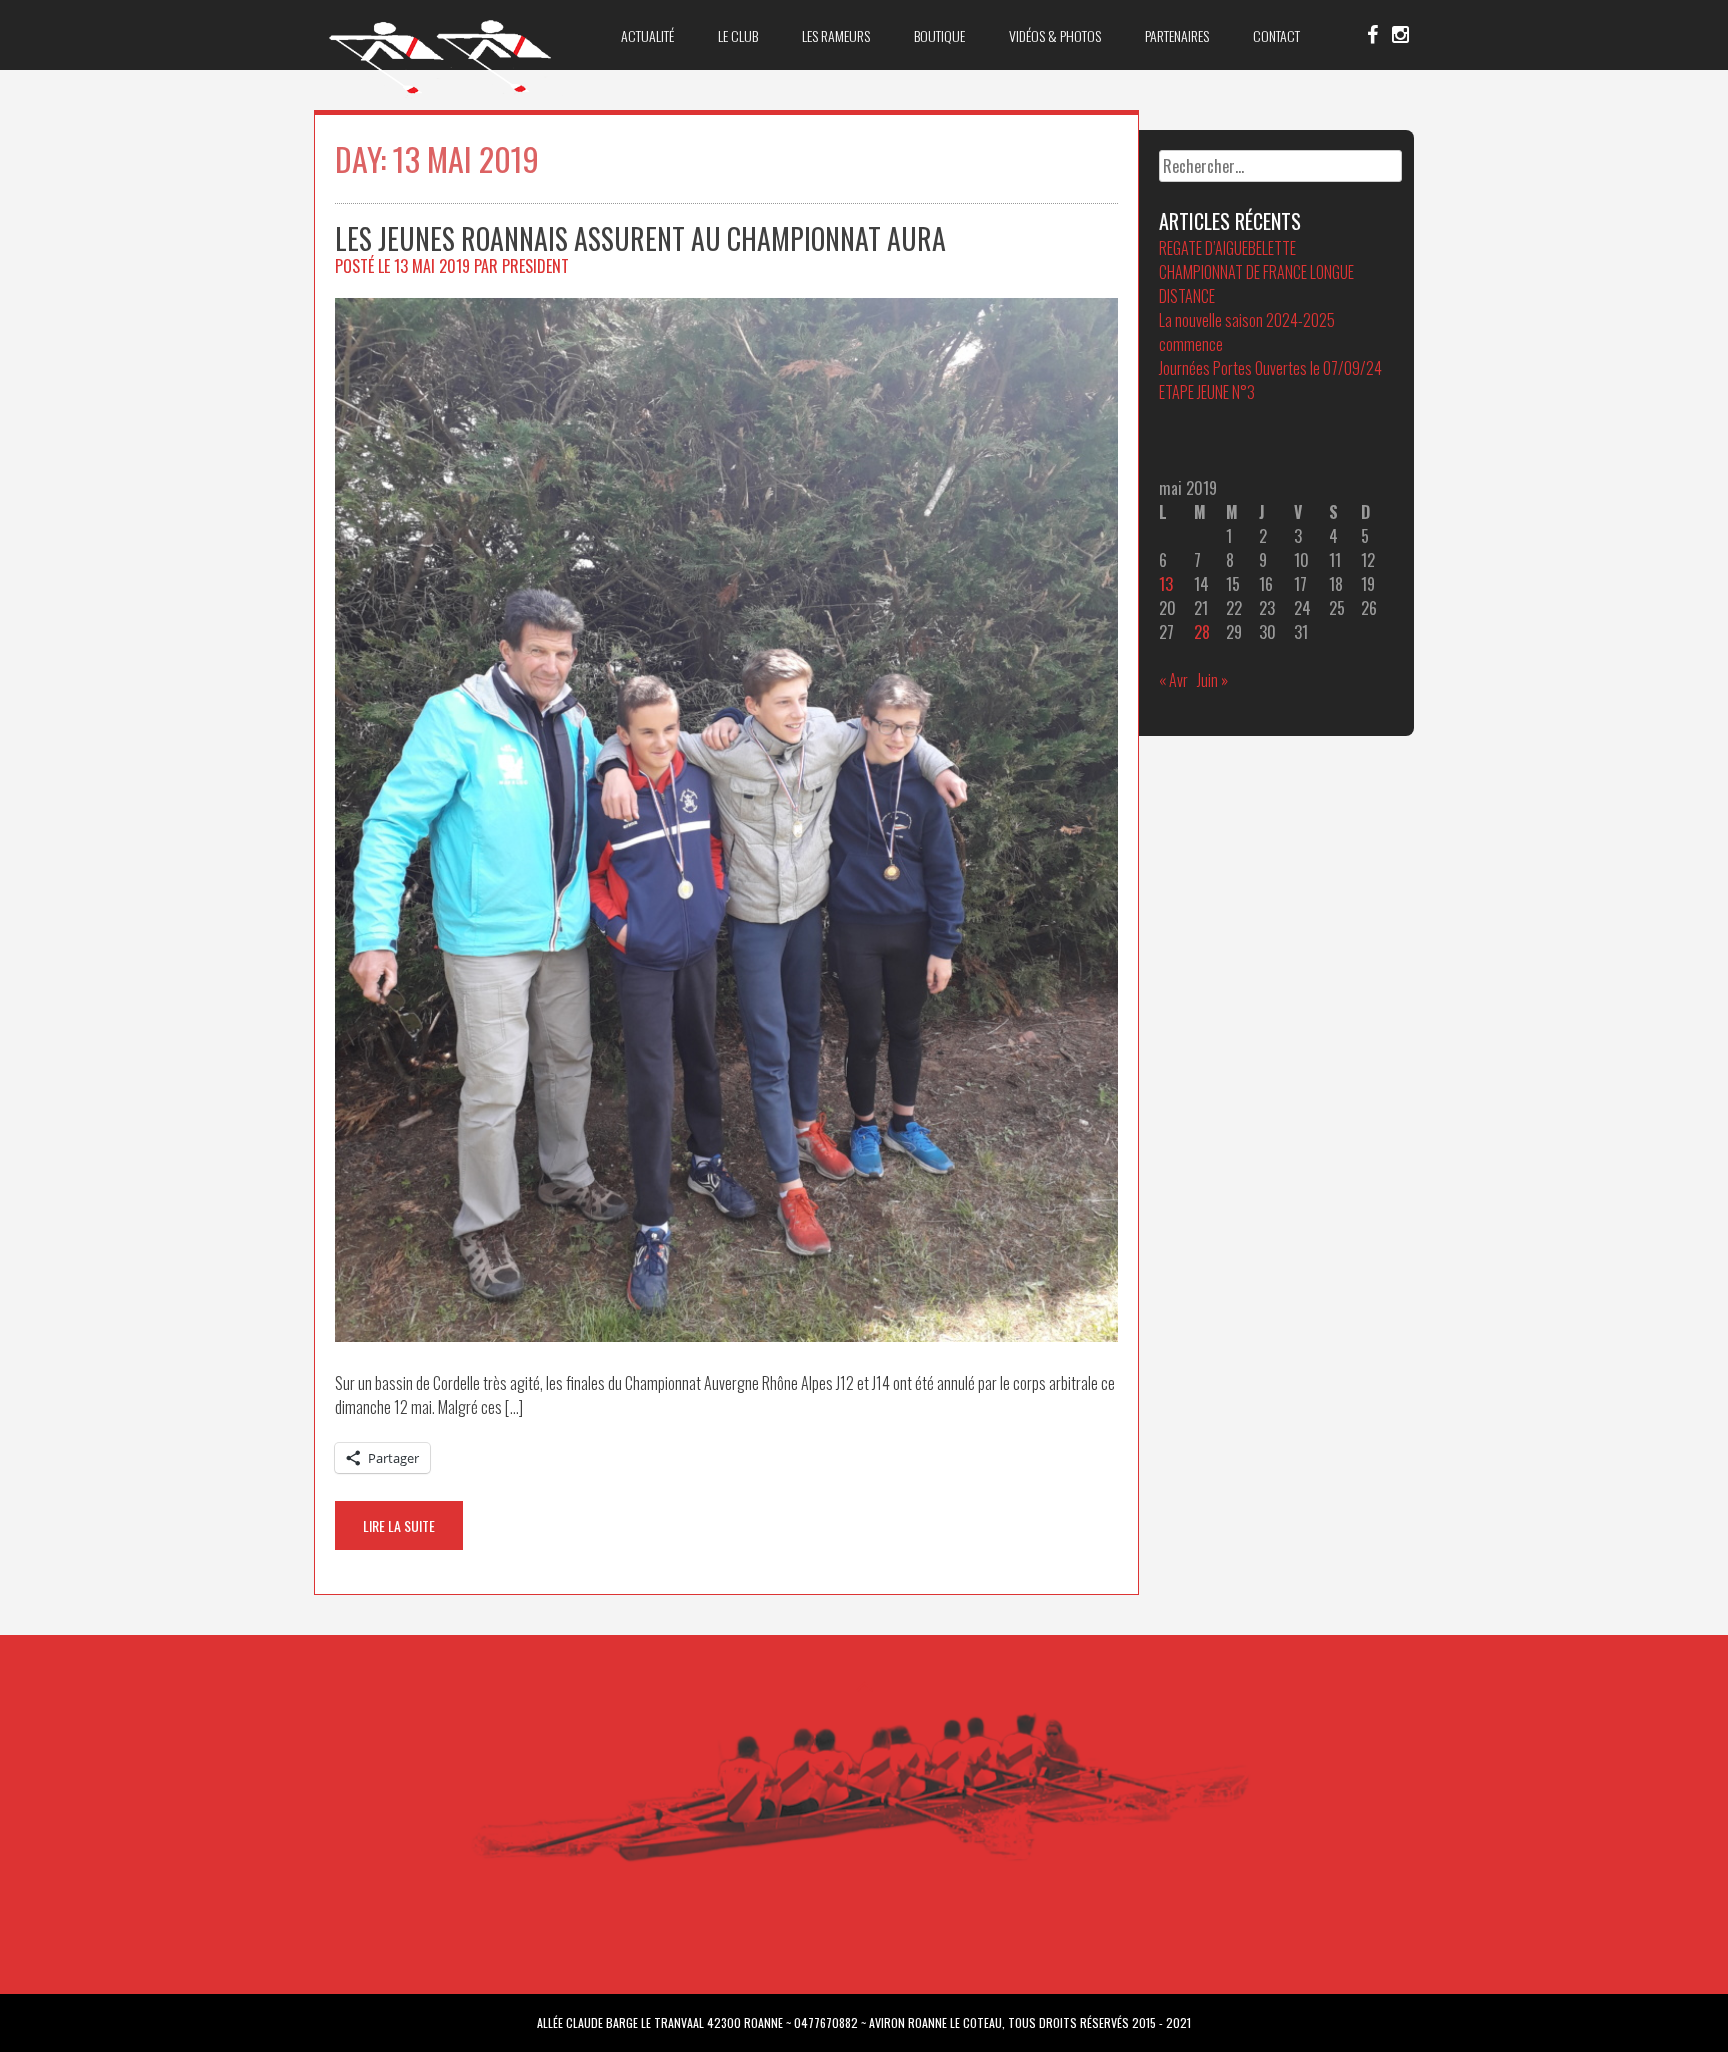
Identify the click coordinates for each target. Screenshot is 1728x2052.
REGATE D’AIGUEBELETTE (1227, 248)
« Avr (1173, 680)
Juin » (1212, 680)
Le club (738, 35)
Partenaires (1177, 35)
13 (1166, 584)
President (535, 266)
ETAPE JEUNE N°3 (1207, 392)
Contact (1276, 35)
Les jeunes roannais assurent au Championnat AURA (640, 238)
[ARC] (441, 93)
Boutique (939, 35)
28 (1202, 632)
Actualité (647, 35)
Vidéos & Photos (1055, 35)
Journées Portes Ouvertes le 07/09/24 (1270, 368)
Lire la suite (399, 1525)
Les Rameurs (836, 35)
